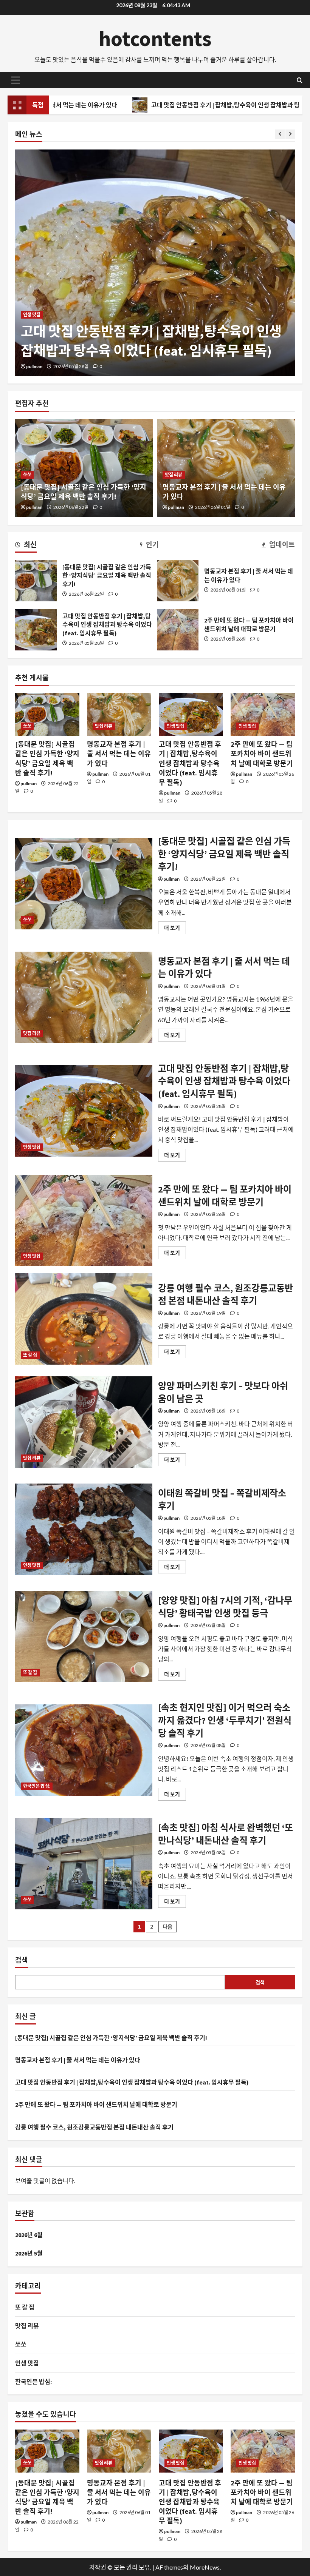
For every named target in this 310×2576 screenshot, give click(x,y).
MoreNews (205, 2567)
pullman (34, 366)
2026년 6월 (29, 2235)
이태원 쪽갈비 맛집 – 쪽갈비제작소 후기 (84, 1529)
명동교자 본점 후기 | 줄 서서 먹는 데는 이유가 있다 (178, 581)
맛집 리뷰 (174, 475)
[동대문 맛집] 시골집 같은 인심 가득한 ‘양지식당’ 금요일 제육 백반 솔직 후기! (36, 581)
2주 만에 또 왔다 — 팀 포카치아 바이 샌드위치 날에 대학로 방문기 (178, 630)
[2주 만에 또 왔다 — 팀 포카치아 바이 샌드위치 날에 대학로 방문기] (263, 714)
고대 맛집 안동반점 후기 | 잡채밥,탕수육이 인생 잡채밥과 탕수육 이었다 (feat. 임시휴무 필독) (36, 630)
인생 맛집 (32, 315)
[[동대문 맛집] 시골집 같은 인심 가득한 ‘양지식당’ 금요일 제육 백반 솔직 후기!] (47, 714)
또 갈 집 (30, 1355)
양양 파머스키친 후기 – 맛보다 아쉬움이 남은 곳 (84, 1422)
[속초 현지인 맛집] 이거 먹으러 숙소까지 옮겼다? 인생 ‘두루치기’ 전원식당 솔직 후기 (84, 1750)
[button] (16, 80)
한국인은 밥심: (37, 1786)
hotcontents (155, 39)
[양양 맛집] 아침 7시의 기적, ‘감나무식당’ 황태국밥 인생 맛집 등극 (84, 1636)
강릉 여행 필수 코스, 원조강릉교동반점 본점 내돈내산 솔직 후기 (84, 1319)
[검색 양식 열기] (300, 80)
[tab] (26, 546)
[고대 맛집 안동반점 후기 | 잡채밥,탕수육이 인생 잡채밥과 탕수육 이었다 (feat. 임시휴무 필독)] (155, 263)
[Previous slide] (280, 134)
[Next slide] (290, 134)
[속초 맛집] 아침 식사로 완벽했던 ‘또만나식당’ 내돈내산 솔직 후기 (84, 1864)
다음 (167, 1927)
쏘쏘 (27, 475)
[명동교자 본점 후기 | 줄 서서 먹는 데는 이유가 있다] (119, 714)
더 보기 (175, 929)
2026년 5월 (29, 2253)
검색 (22, 1960)
